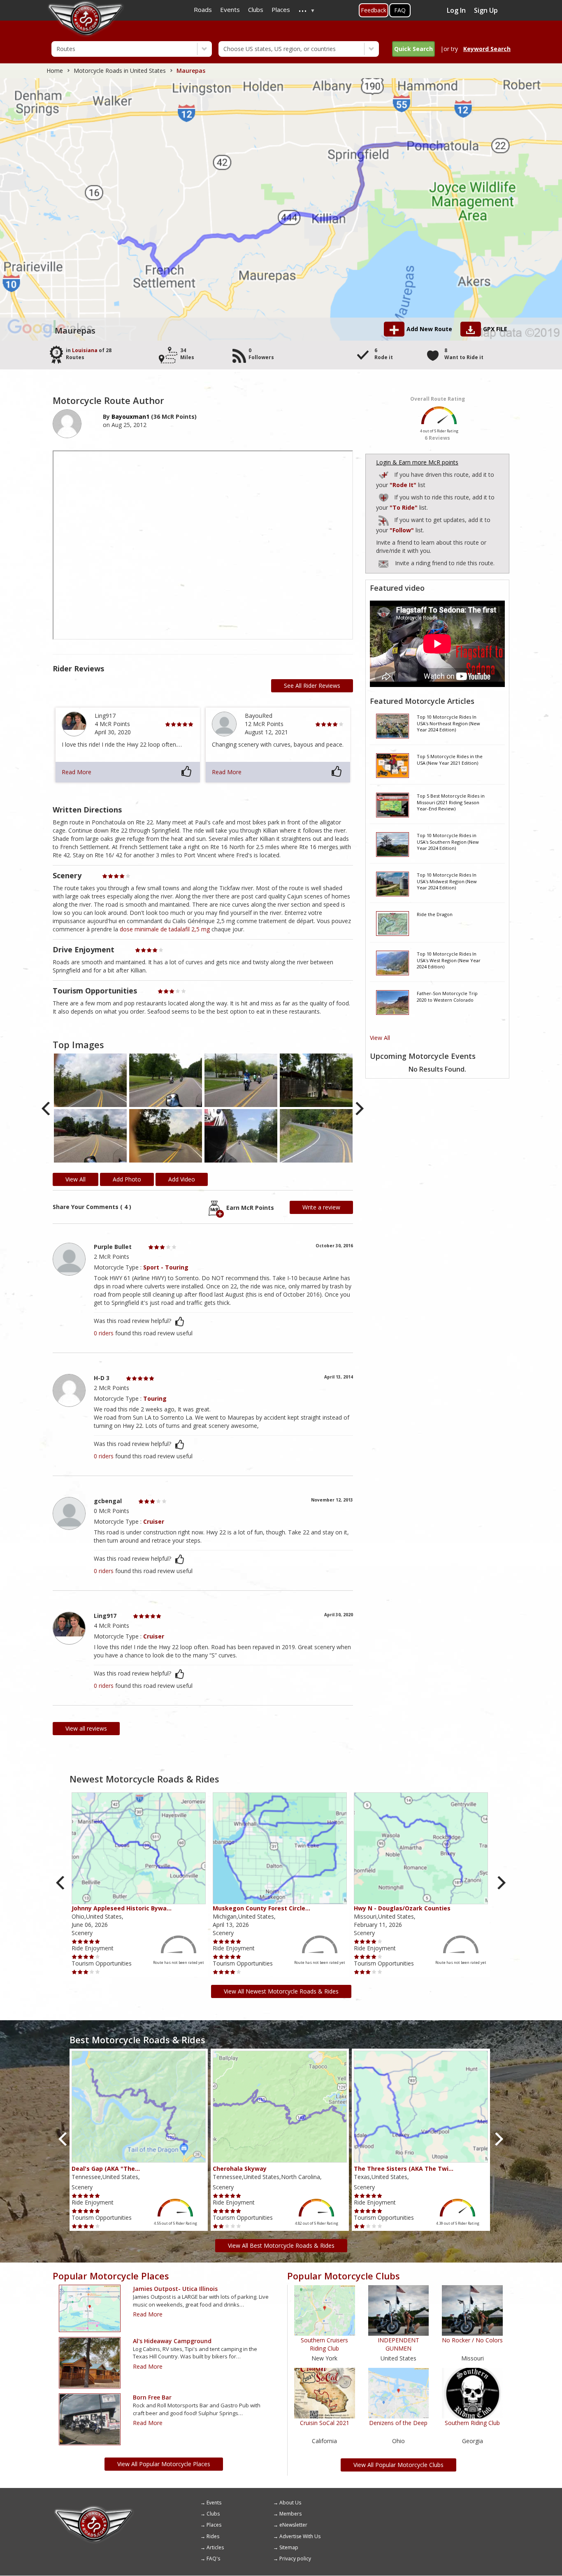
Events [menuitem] (230, 9)
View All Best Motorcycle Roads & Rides (281, 2245)
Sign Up (486, 10)
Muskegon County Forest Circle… (261, 1908)
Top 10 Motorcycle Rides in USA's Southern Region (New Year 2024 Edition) (448, 842)
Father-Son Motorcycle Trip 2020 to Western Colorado (447, 997)
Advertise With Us (300, 2536)
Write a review (321, 1207)
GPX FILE (495, 329)
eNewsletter (293, 2525)
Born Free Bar (152, 2397)
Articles (215, 2547)
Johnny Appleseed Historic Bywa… (122, 1908)
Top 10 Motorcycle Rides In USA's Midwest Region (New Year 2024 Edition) (447, 881)
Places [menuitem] (281, 9)
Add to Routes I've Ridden (384, 474)
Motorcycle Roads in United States (120, 71)
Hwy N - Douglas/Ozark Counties (402, 1908)
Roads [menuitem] (203, 9)
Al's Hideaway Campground (172, 2341)
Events (214, 2503)
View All (380, 1038)
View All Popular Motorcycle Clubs (398, 2465)
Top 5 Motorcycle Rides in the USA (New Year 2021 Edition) (450, 760)
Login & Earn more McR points (417, 462)
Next (359, 1109)
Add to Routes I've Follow (384, 519)
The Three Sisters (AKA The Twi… (404, 2169)
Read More (77, 772)
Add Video (182, 1179)
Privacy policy (295, 2559)
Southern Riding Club (472, 2423)
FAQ (400, 10)
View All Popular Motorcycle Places (164, 2464)
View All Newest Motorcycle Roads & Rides (281, 1991)
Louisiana (85, 350)
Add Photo (127, 1179)
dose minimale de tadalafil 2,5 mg (165, 929)
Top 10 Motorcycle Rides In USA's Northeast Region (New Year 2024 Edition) (448, 723)
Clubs (213, 2514)
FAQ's (213, 2559)
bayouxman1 (130, 417)
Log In (456, 10)
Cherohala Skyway (240, 2169)
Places (214, 2525)
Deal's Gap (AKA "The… (106, 2169)
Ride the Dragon (435, 914)
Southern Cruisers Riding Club (324, 2344)
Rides (213, 2536)
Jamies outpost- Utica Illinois (175, 2289)
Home (55, 71)
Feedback (374, 10)
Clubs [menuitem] (256, 9)
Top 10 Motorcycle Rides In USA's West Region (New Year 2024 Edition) (449, 960)
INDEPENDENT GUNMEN (398, 2344)
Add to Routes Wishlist (384, 496)
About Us (290, 2503)
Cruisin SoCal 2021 (325, 2423)
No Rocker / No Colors (472, 2340)
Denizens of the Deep (398, 2423)
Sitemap (289, 2547)
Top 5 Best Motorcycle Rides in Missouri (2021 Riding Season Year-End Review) (451, 802)
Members (290, 2514)
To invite (383, 564)
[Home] (94, 2509)
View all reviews (86, 1728)
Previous (47, 1109)
